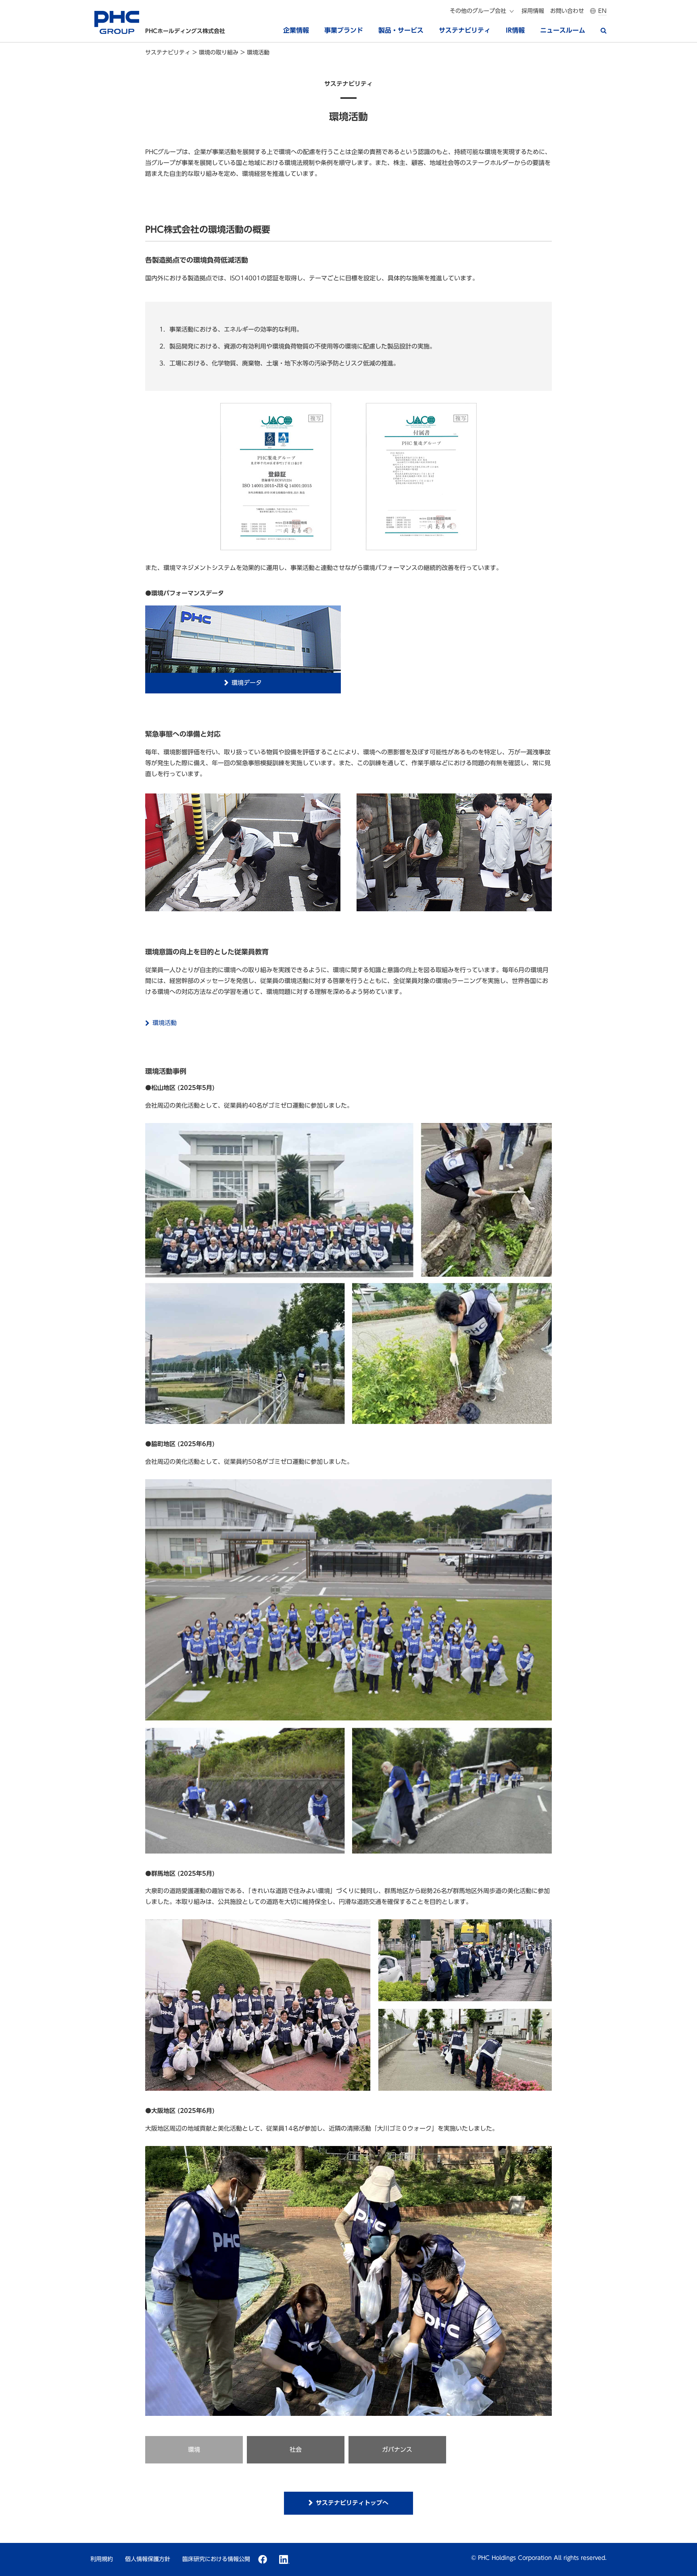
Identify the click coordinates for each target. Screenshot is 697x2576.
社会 (296, 2450)
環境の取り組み (220, 52)
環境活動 (165, 1023)
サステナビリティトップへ (352, 2503)
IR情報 (515, 30)
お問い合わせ (567, 11)
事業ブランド (344, 30)
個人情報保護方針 (148, 2559)
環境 (194, 2450)
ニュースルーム (563, 30)
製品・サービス (401, 30)
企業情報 (296, 30)
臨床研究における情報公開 (216, 2559)
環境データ (247, 683)
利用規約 (102, 2559)
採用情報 (533, 11)
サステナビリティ (465, 30)
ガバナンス (397, 2450)
